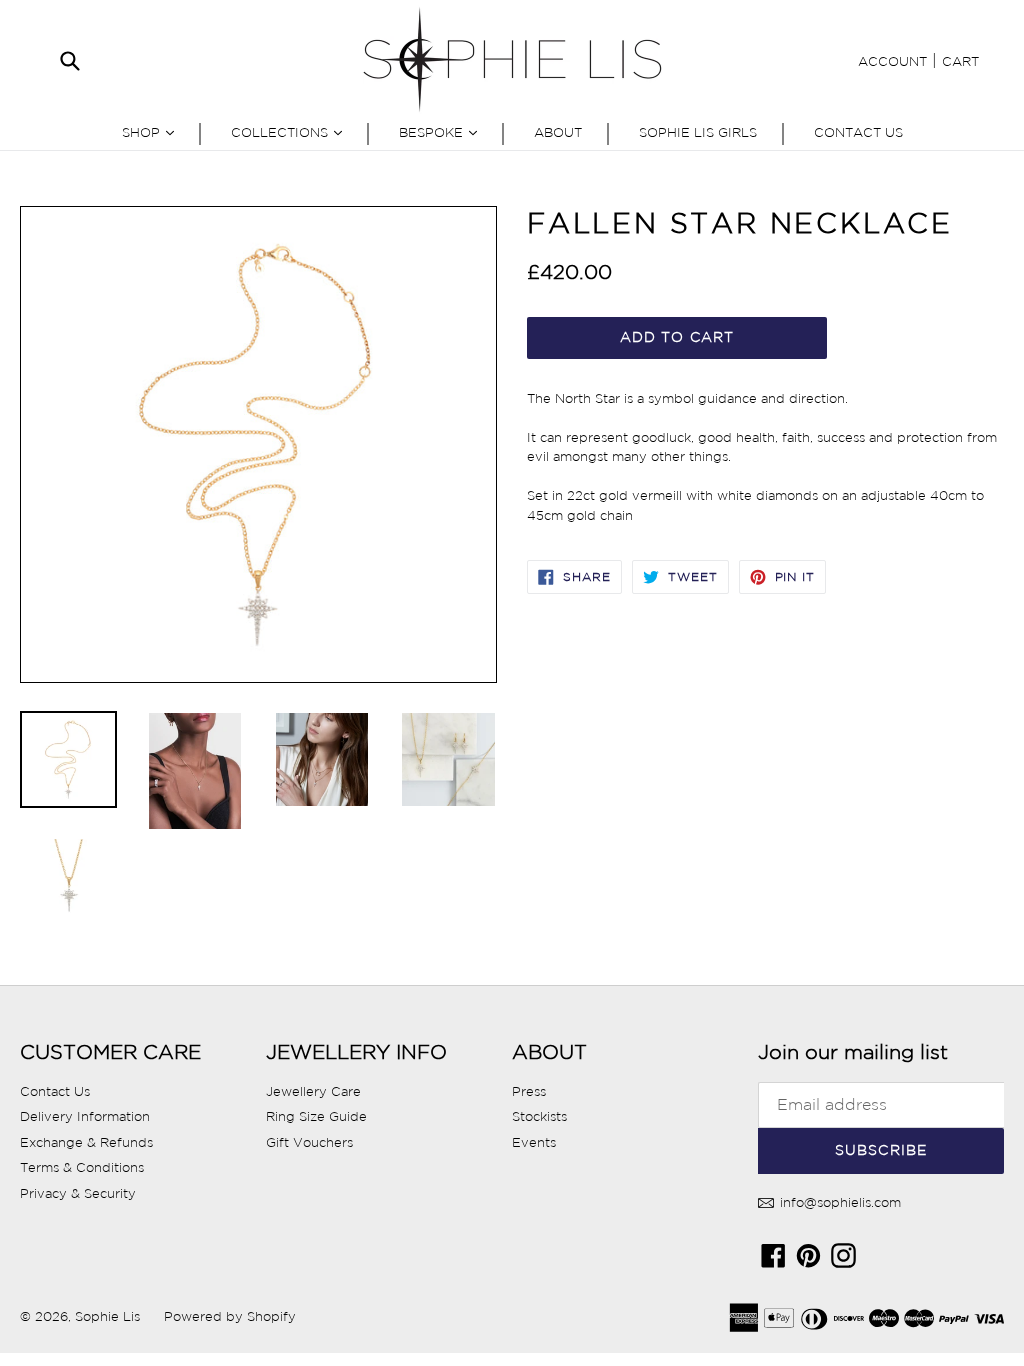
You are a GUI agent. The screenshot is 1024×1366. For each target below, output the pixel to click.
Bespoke (443, 132)
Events (534, 1142)
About (558, 132)
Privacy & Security (78, 1193)
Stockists (539, 1116)
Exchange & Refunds (86, 1142)
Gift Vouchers (309, 1142)
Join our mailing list (853, 1052)
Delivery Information (85, 1116)
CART (960, 61)
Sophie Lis (109, 1316)
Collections (291, 132)
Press (529, 1091)
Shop (153, 132)
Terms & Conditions (82, 1167)
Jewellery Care (313, 1091)
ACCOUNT (892, 61)
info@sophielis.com (838, 1202)
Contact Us (858, 132)
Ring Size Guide (316, 1116)
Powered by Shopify (230, 1316)
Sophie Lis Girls (698, 132)
